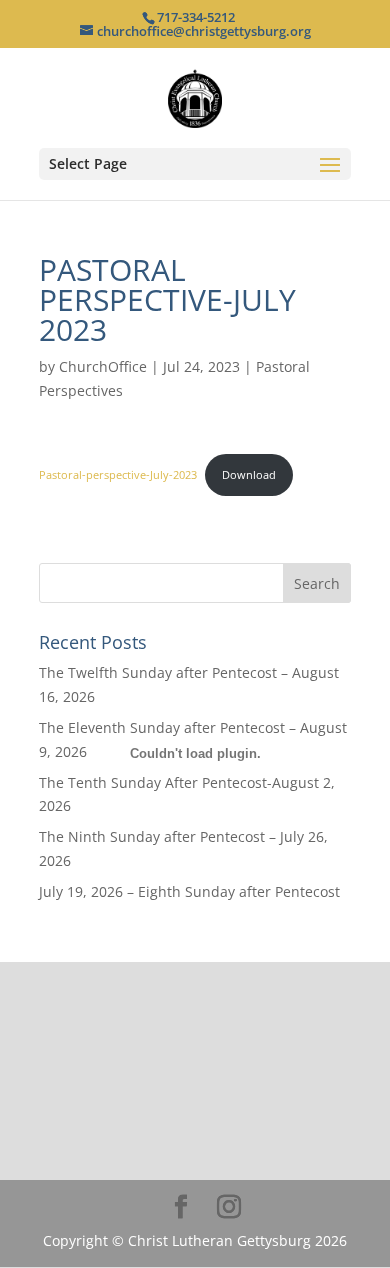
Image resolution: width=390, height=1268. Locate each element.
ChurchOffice (103, 366)
